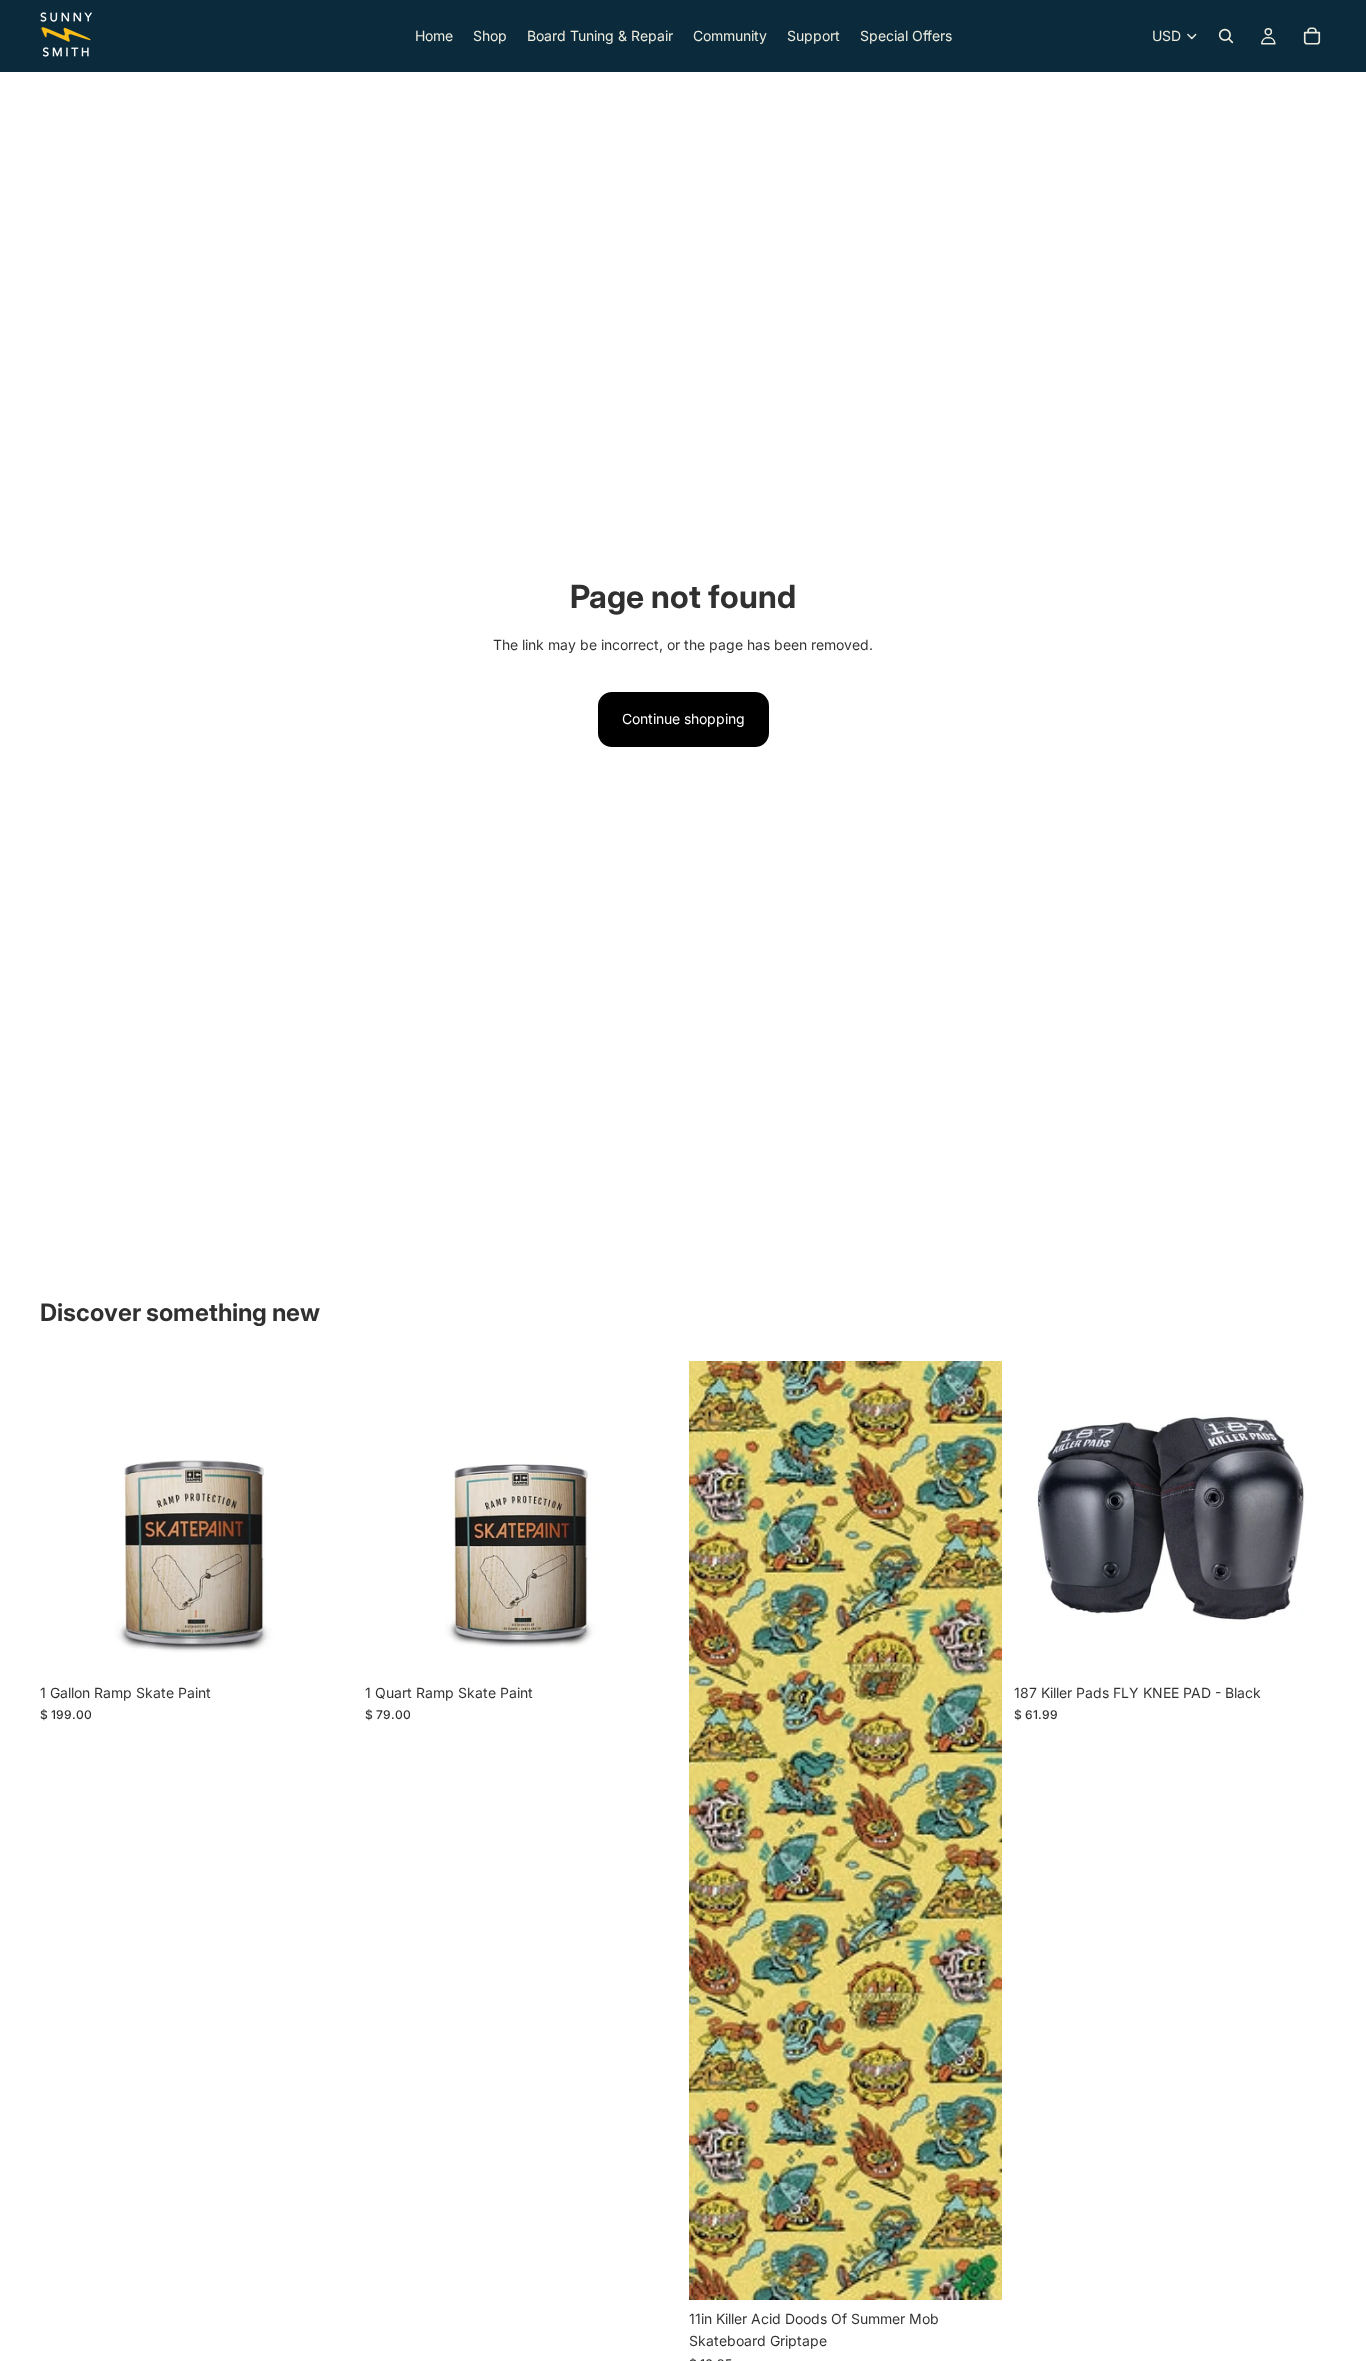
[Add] (322, 1643)
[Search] (1226, 36)
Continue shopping (683, 718)
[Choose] (1295, 1643)
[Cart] (1312, 36)
